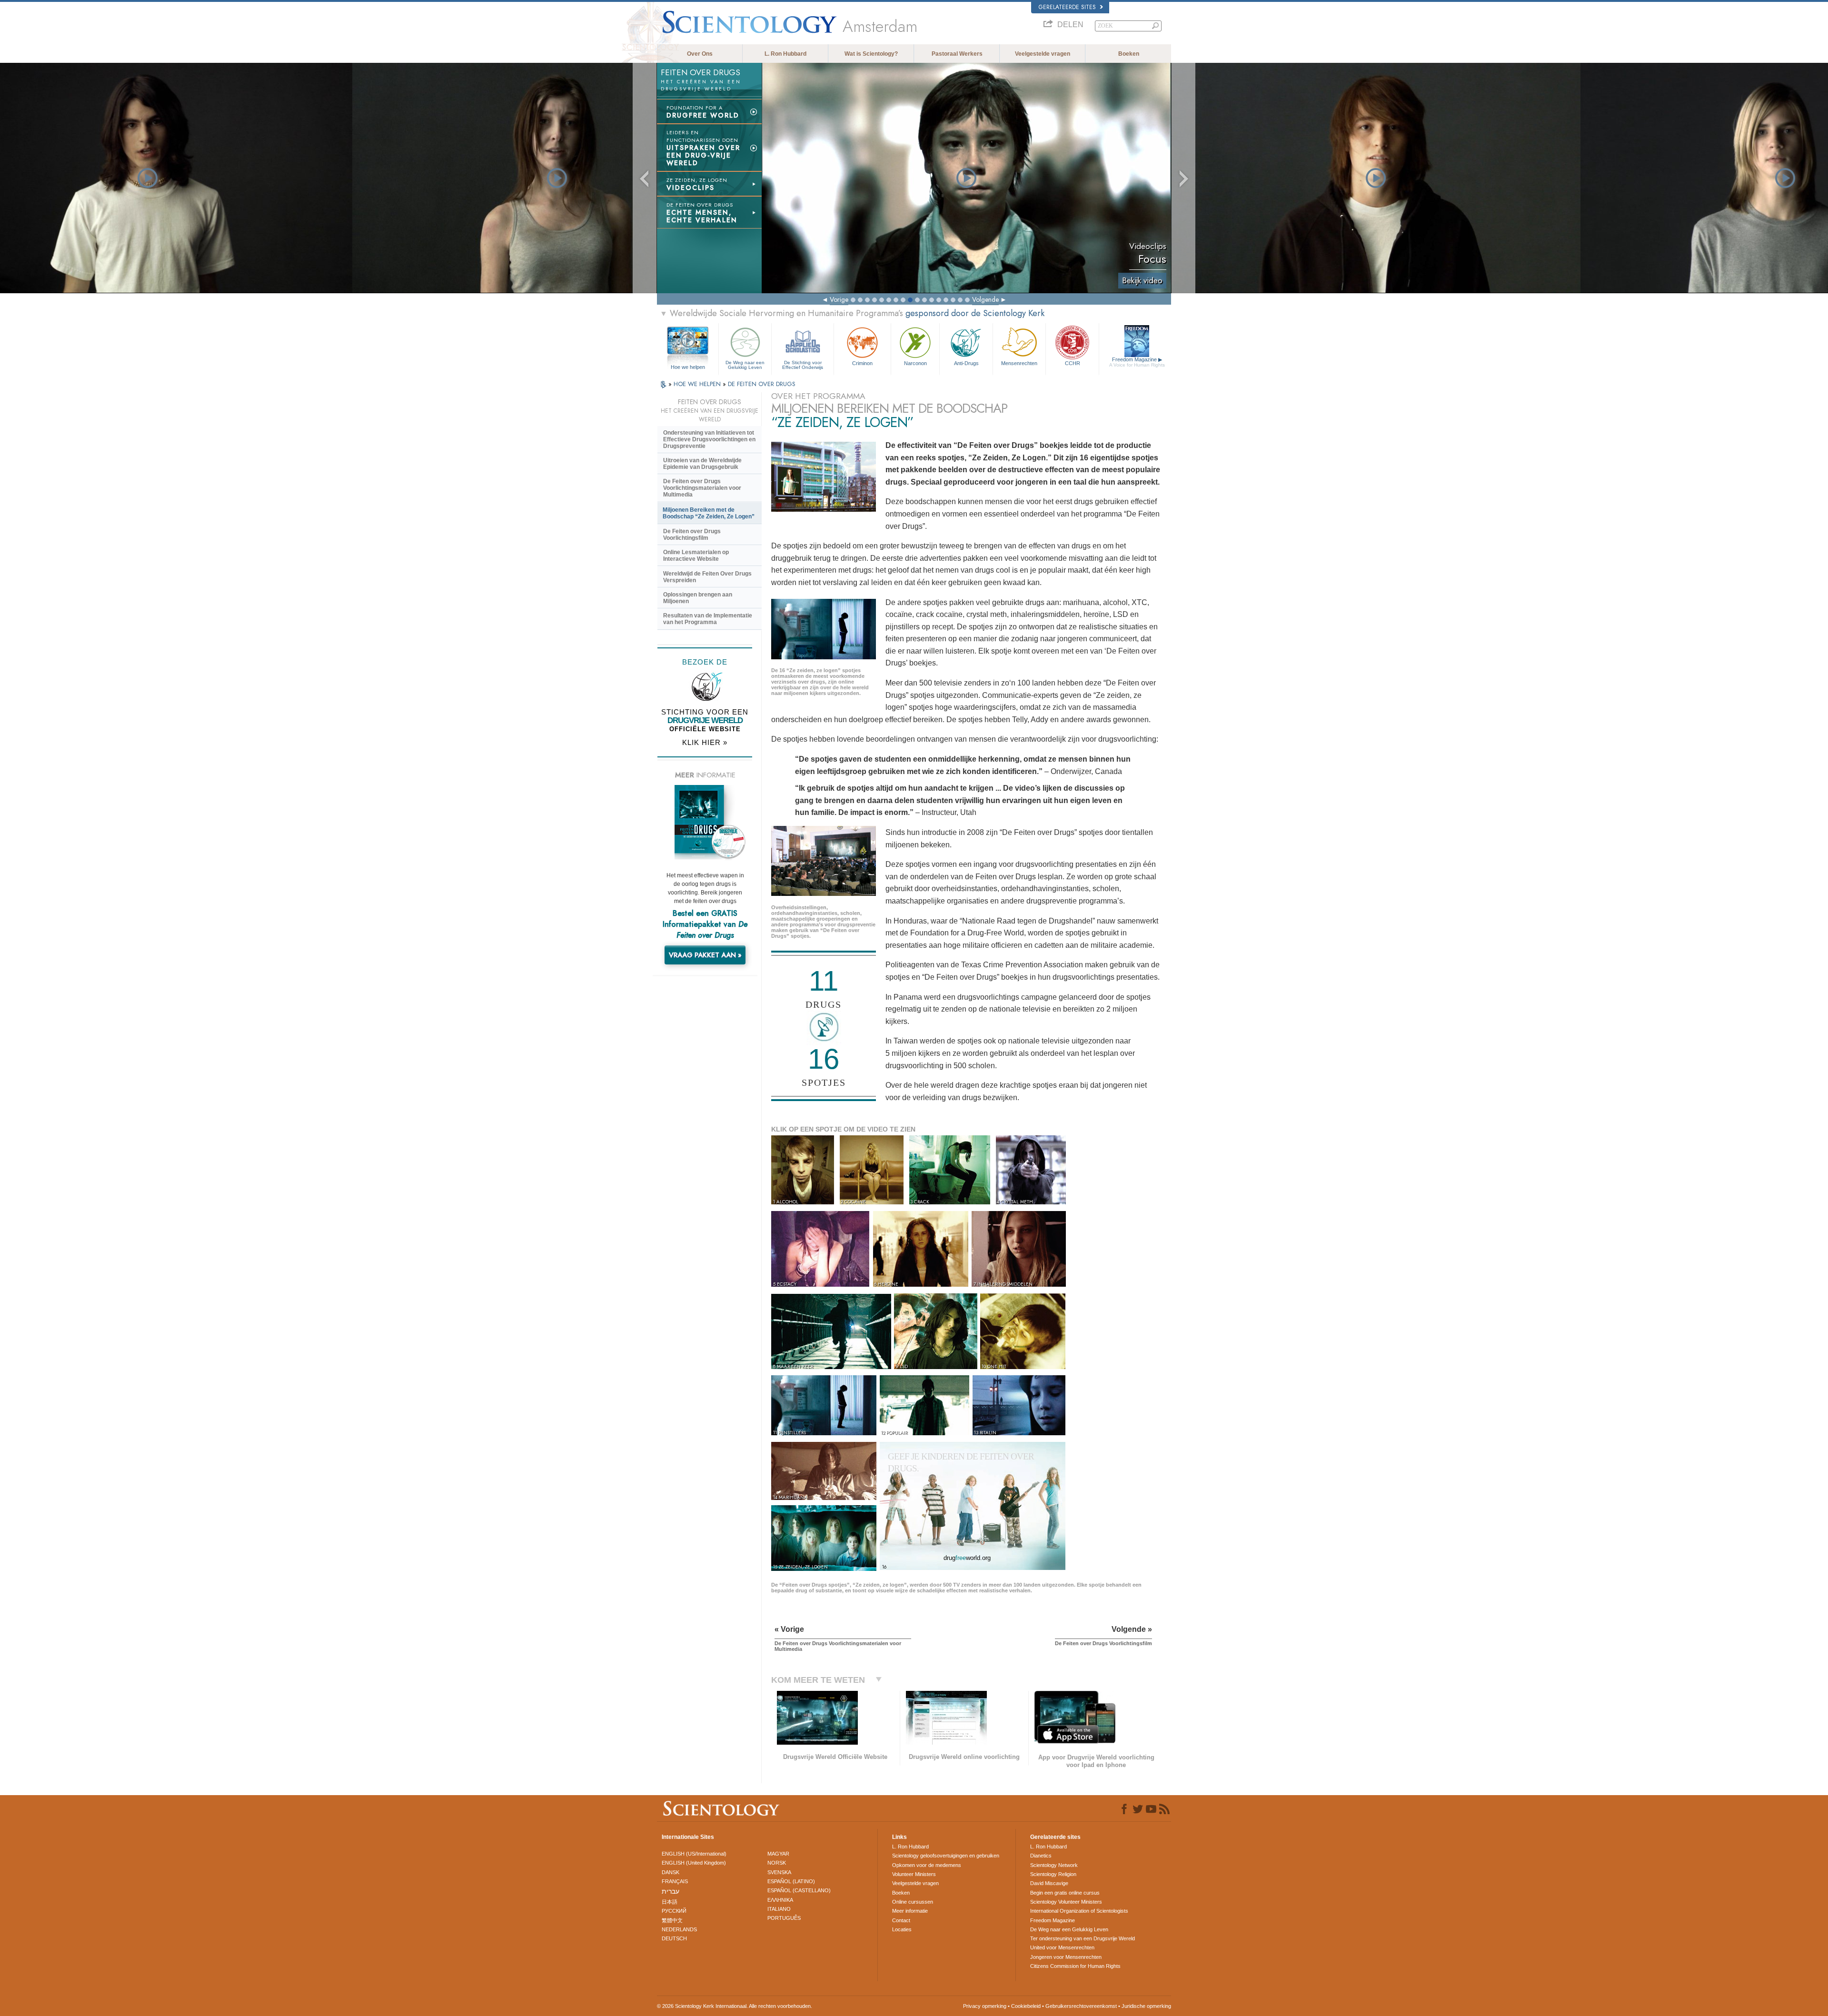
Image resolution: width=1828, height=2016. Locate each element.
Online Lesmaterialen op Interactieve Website (696, 556)
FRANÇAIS (675, 1881)
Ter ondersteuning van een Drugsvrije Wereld (1083, 1938)
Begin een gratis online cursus (1065, 1893)
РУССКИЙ (674, 1911)
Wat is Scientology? (871, 54)
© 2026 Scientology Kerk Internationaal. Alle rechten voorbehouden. (735, 2006)
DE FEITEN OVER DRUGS (762, 384)
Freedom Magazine (1137, 362)
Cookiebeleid (1026, 2006)
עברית (671, 1891)
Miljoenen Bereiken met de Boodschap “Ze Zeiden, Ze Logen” (709, 513)
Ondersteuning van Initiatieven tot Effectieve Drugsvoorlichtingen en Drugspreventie (709, 439)
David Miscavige (1049, 1883)
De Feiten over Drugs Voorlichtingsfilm (692, 535)
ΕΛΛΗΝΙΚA (780, 1900)
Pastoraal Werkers (957, 54)
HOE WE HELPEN (698, 384)
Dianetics (1041, 1856)
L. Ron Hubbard (785, 54)
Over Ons (700, 54)
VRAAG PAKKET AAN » (705, 955)
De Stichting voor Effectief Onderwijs (803, 365)
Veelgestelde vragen (1043, 54)
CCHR (1073, 363)
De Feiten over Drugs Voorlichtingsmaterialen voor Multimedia (702, 488)
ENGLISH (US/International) (694, 1854)
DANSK (671, 1872)
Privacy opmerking (985, 2006)
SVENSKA (779, 1872)
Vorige (839, 299)
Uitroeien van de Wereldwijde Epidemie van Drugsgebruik (702, 464)
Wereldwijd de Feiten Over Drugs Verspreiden (707, 577)
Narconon (915, 363)
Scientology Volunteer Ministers (1066, 1902)
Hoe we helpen (688, 367)
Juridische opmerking (1146, 2006)
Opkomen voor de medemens (927, 1865)
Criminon (862, 363)
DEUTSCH (674, 1938)
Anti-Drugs (966, 363)
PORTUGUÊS (784, 1918)
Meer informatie (910, 1911)
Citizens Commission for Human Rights (1075, 1966)
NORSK (777, 1863)
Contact (901, 1920)
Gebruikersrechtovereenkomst (1081, 2006)
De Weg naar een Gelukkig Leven (745, 365)
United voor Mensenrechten (1062, 1947)
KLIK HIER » (705, 742)
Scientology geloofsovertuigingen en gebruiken (946, 1856)
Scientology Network (1054, 1865)
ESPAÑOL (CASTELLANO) (799, 1890)
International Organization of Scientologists (1079, 1911)
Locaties (902, 1929)
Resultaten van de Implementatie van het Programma (708, 619)
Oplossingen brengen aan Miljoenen (698, 598)
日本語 (670, 1902)
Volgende (985, 299)
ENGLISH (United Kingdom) (694, 1863)
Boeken (1129, 54)
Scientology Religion (1053, 1874)
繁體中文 (672, 1920)
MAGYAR (778, 1854)
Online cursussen (913, 1902)
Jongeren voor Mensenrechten (1066, 1957)
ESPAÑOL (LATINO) (791, 1881)
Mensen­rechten (1019, 363)
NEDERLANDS (679, 1929)
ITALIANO (779, 1909)
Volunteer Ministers (914, 1874)
